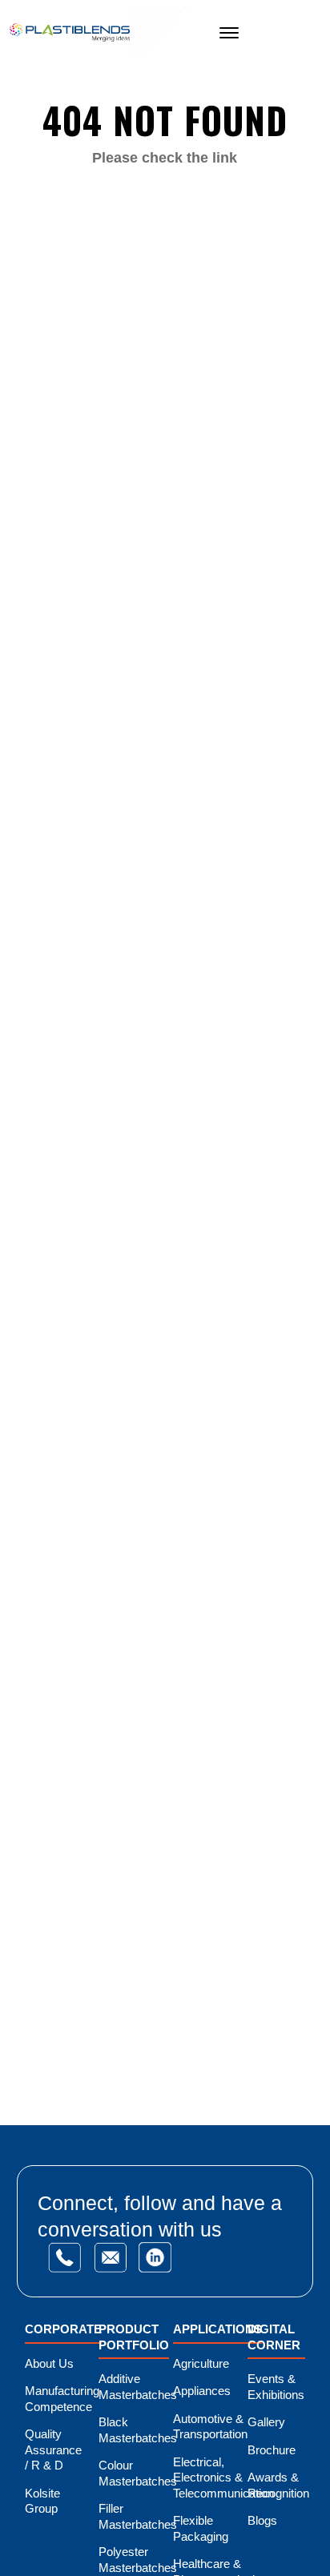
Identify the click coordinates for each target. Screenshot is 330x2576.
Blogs (262, 2520)
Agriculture (201, 2363)
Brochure (272, 2450)
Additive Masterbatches (138, 2387)
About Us (49, 2363)
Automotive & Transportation (210, 2427)
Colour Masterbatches (138, 2473)
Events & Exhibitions (276, 2387)
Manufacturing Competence (62, 2399)
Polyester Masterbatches (138, 2560)
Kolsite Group (42, 2501)
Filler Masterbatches (138, 2516)
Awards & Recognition (278, 2485)
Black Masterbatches (138, 2430)
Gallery (266, 2422)
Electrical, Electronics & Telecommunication (223, 2478)
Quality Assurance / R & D (53, 2449)
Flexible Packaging (201, 2528)
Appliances (202, 2391)
